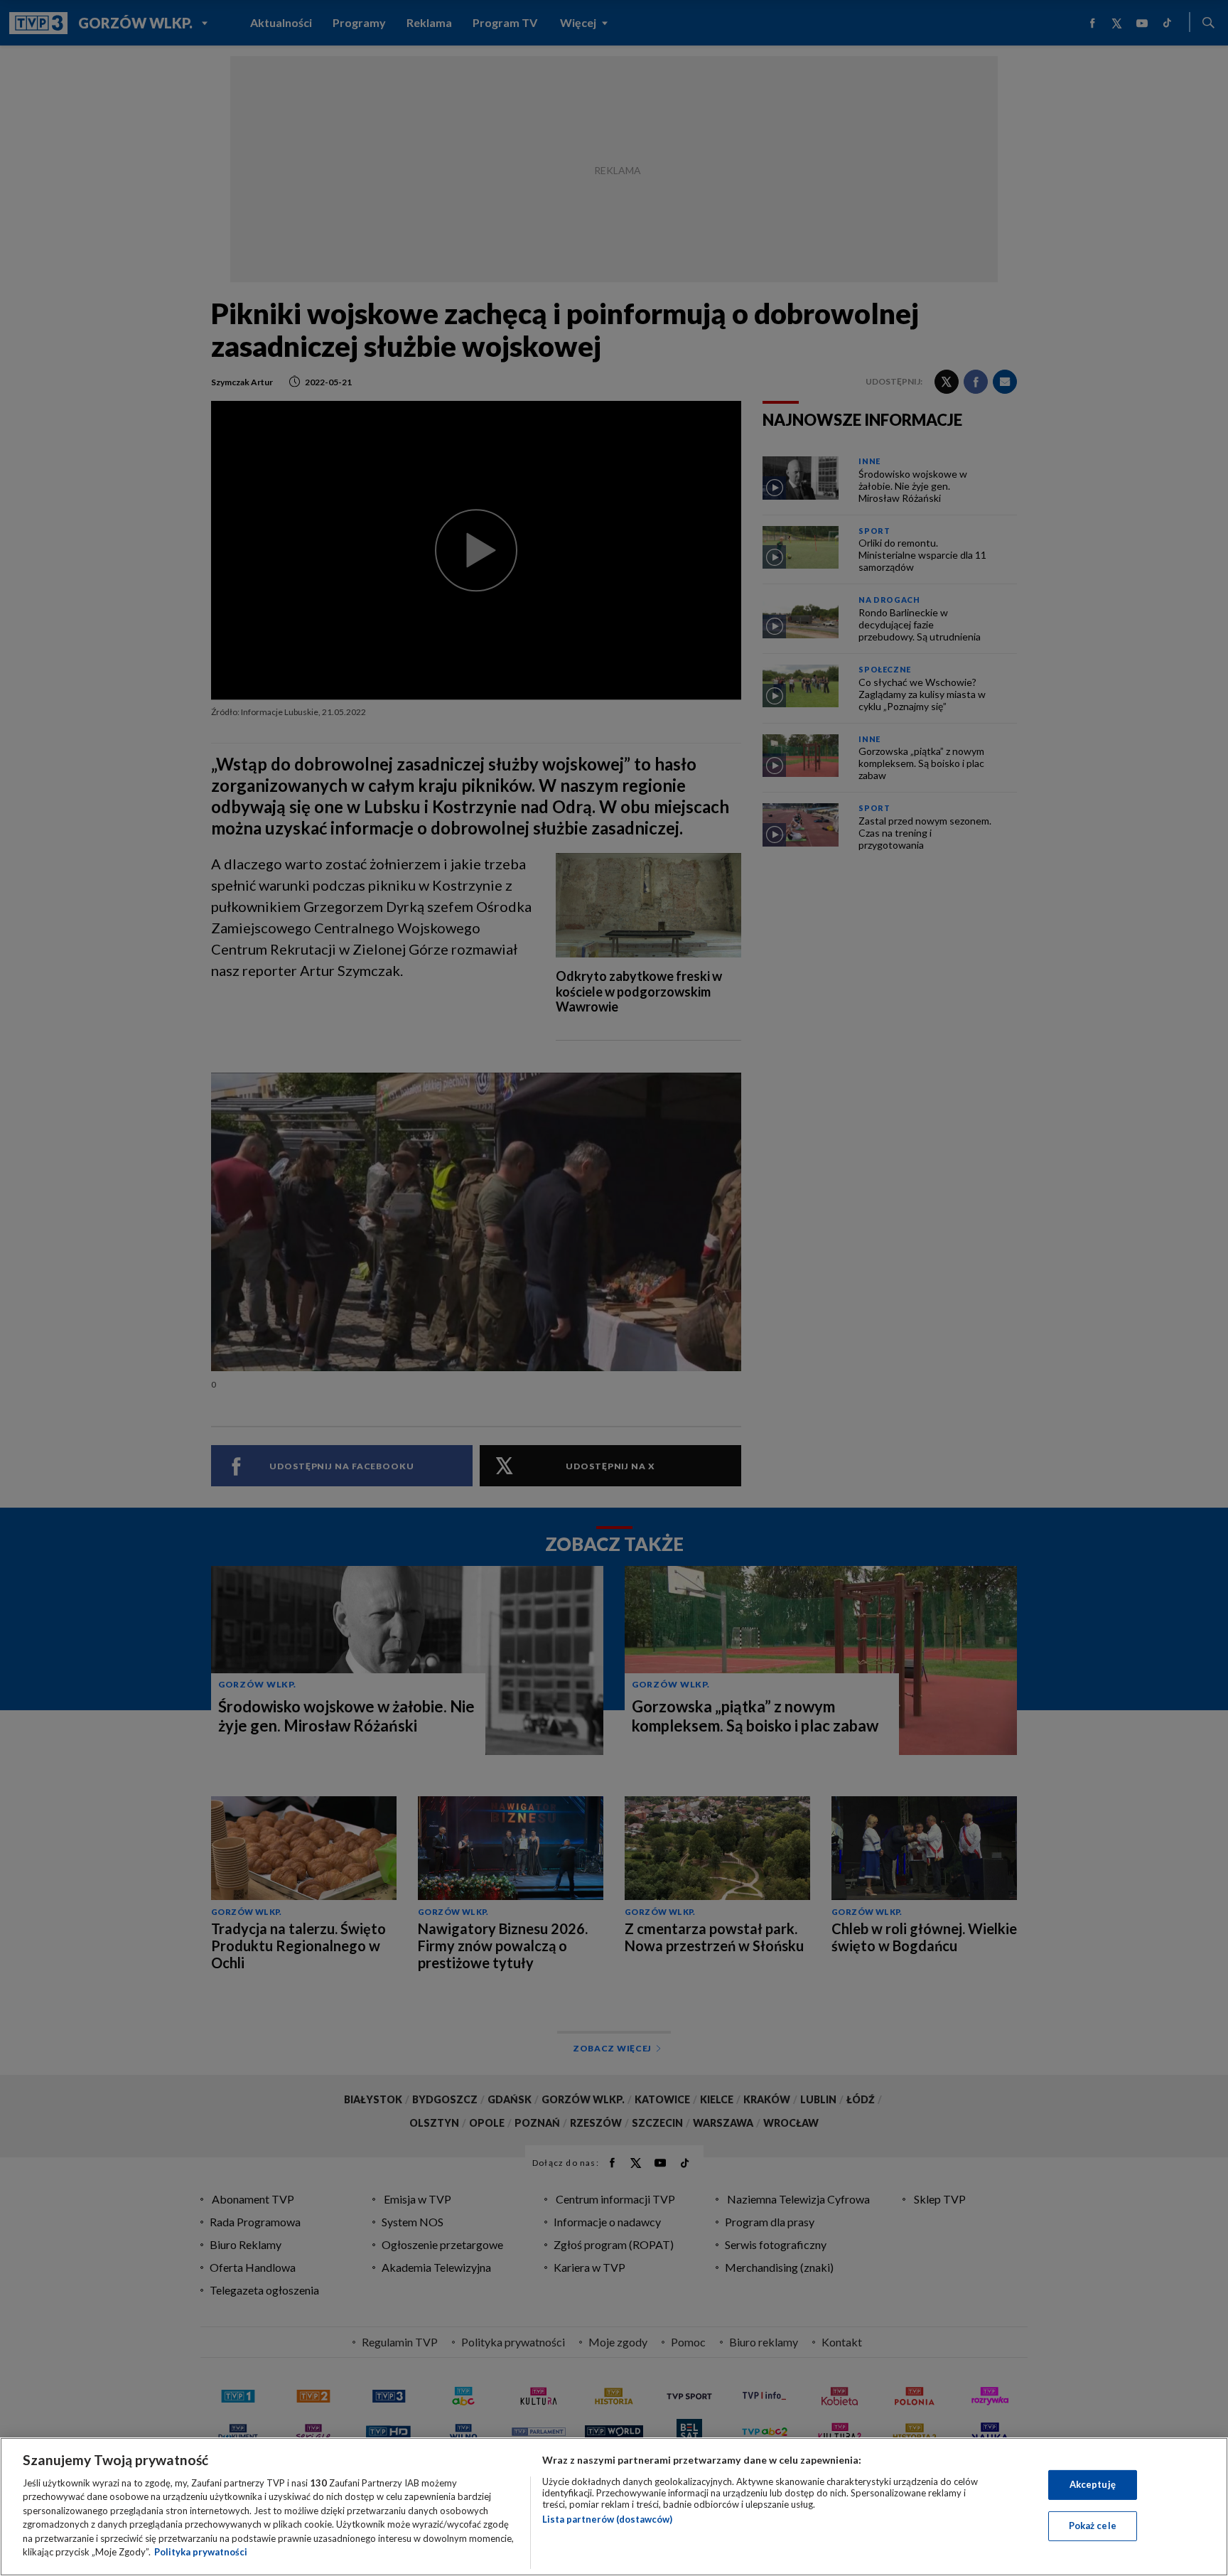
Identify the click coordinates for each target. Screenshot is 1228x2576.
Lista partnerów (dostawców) (607, 2519)
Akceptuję (1093, 2484)
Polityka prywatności (201, 2552)
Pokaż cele (1093, 2526)
